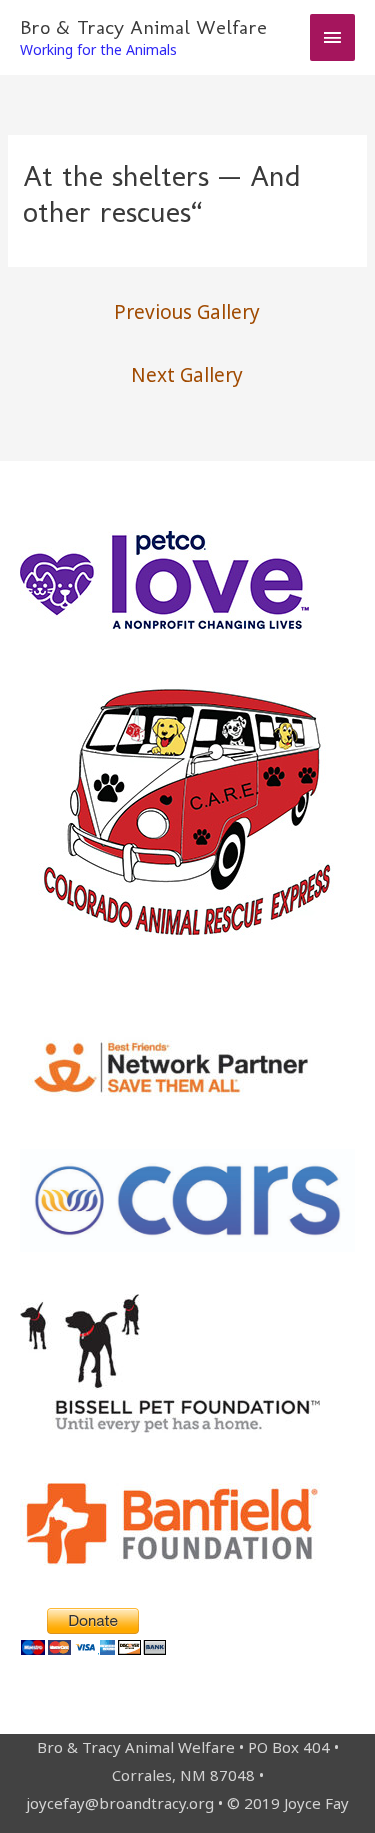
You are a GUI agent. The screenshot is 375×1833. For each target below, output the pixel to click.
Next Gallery (187, 375)
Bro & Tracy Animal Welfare (143, 27)
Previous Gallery (187, 312)
